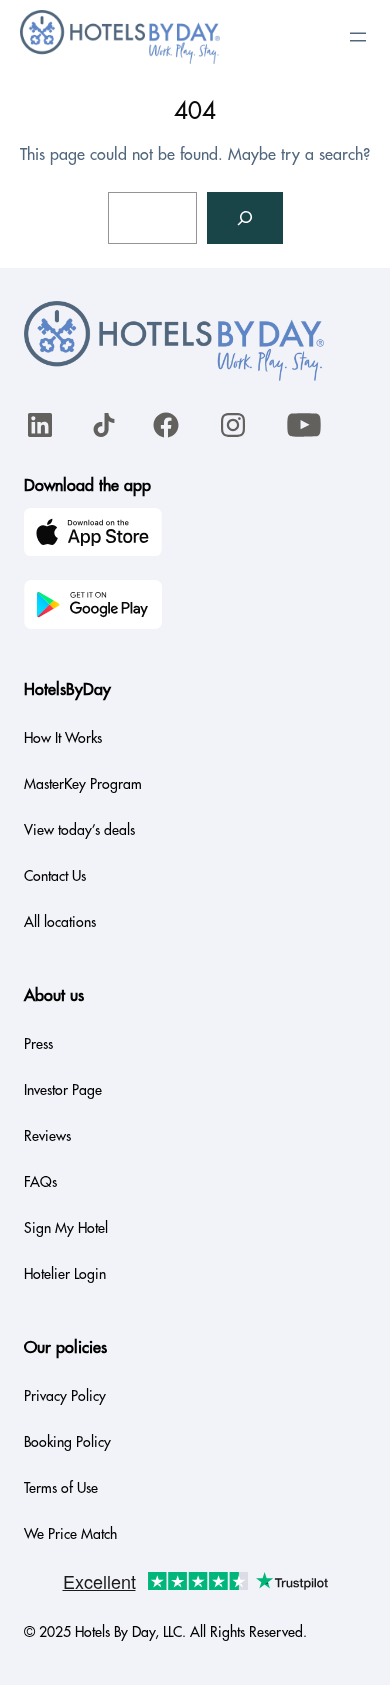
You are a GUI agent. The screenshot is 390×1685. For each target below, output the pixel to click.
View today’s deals (79, 830)
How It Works (63, 738)
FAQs (40, 1182)
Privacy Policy (65, 1396)
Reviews (47, 1136)
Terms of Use (61, 1488)
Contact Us (55, 876)
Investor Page (63, 1090)
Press (38, 1044)
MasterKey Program (83, 784)
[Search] (245, 218)
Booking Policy (67, 1442)
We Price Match (70, 1534)
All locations (60, 922)
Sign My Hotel (66, 1228)
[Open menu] (358, 37)
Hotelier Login (65, 1274)
